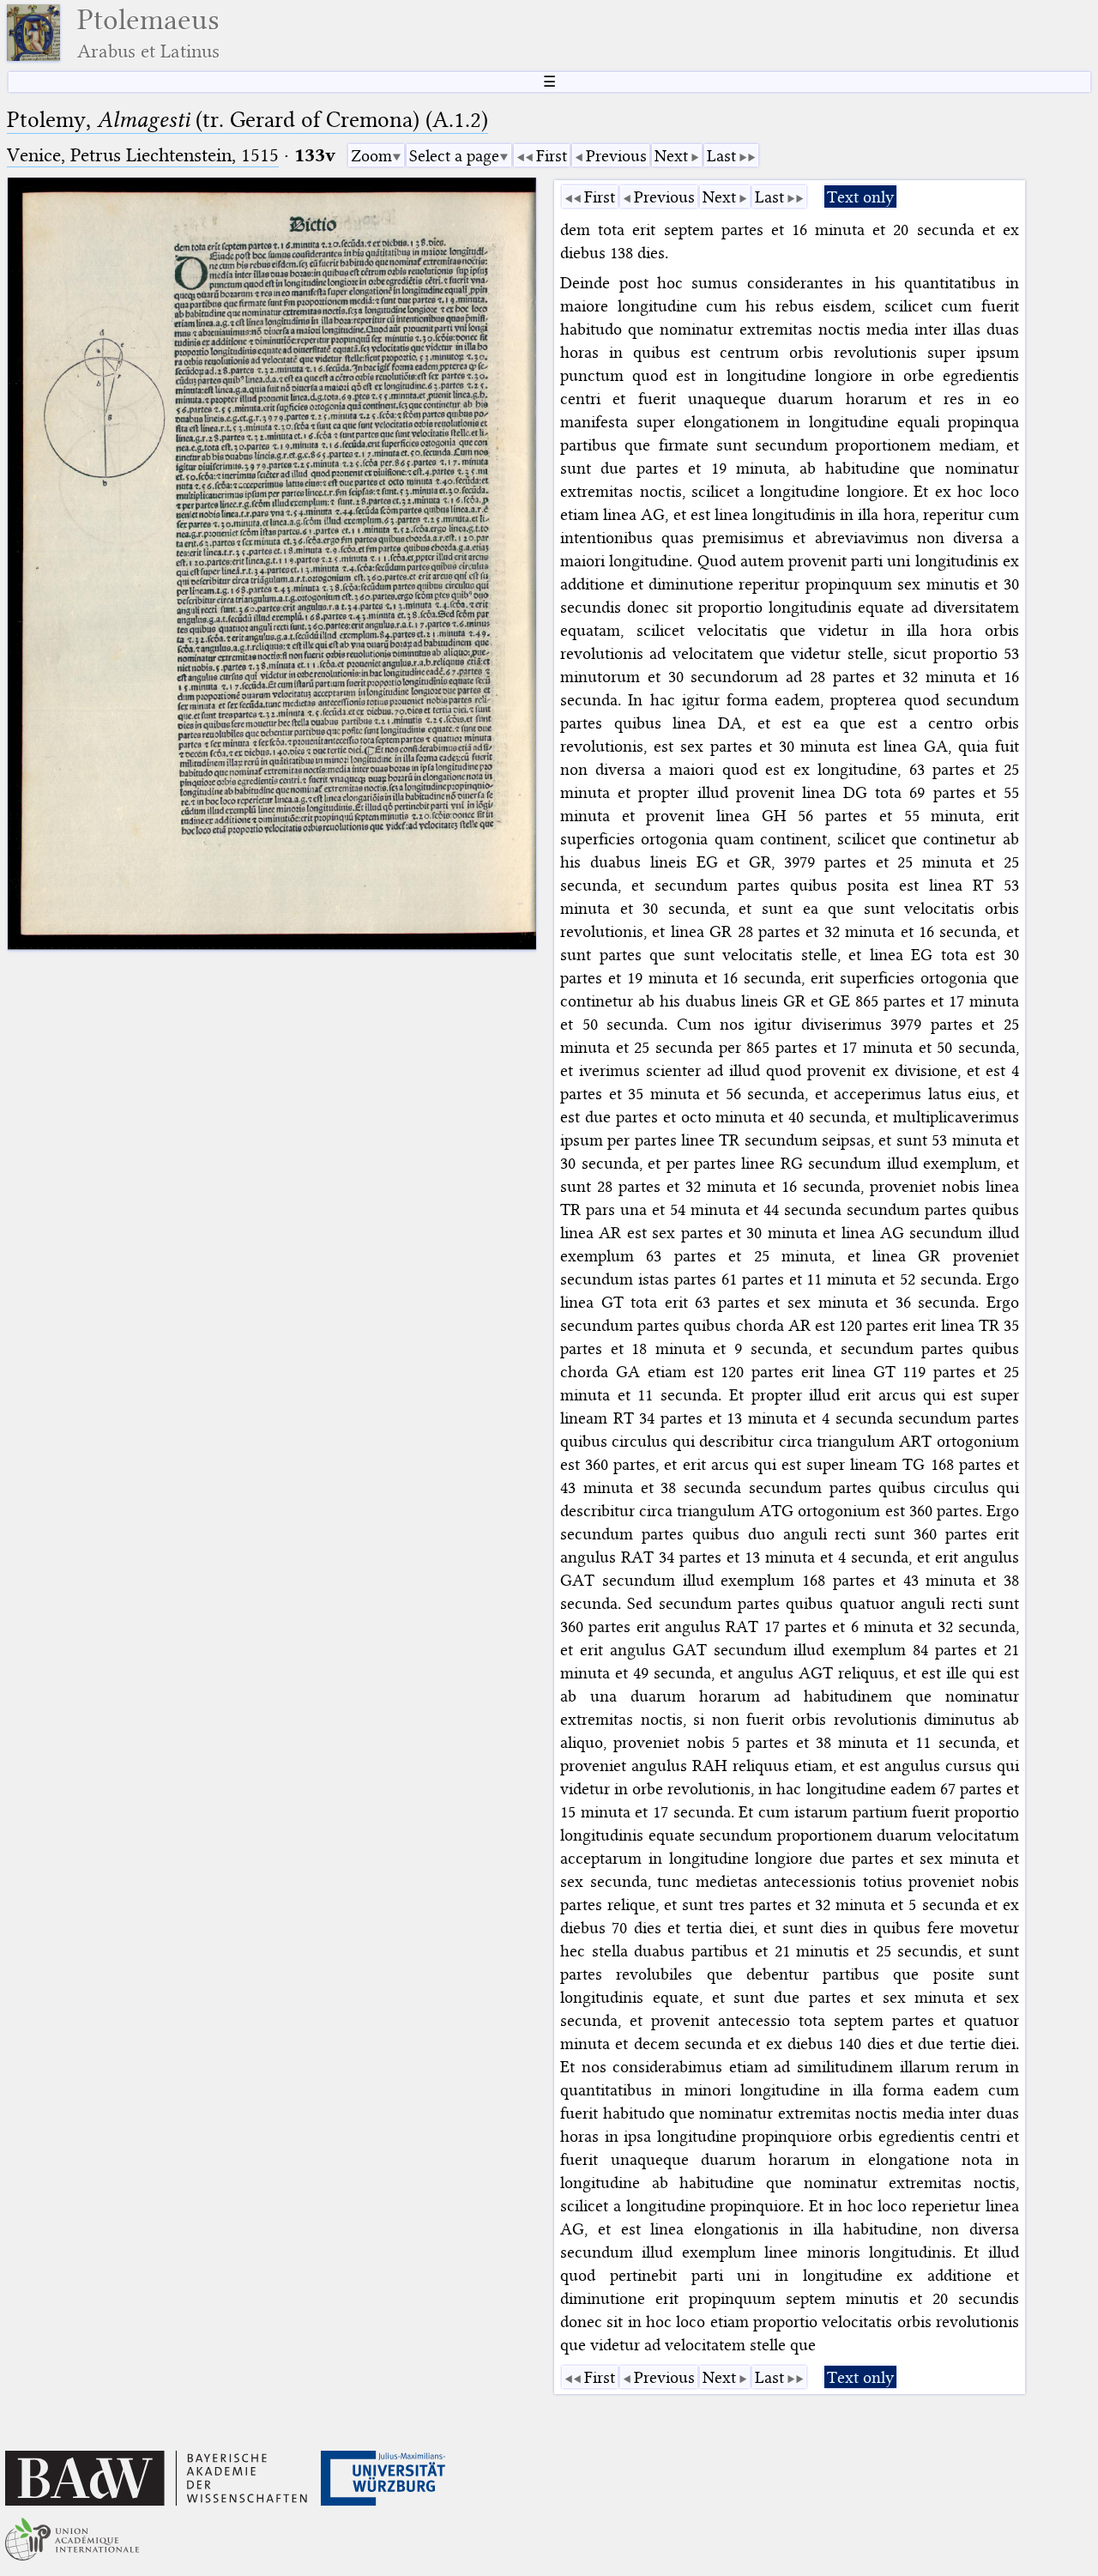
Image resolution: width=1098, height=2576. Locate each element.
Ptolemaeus (148, 33)
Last (721, 156)
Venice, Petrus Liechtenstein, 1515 (143, 155)
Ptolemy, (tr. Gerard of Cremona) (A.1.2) (247, 120)
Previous (616, 156)
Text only (860, 197)
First (552, 156)
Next (671, 156)
